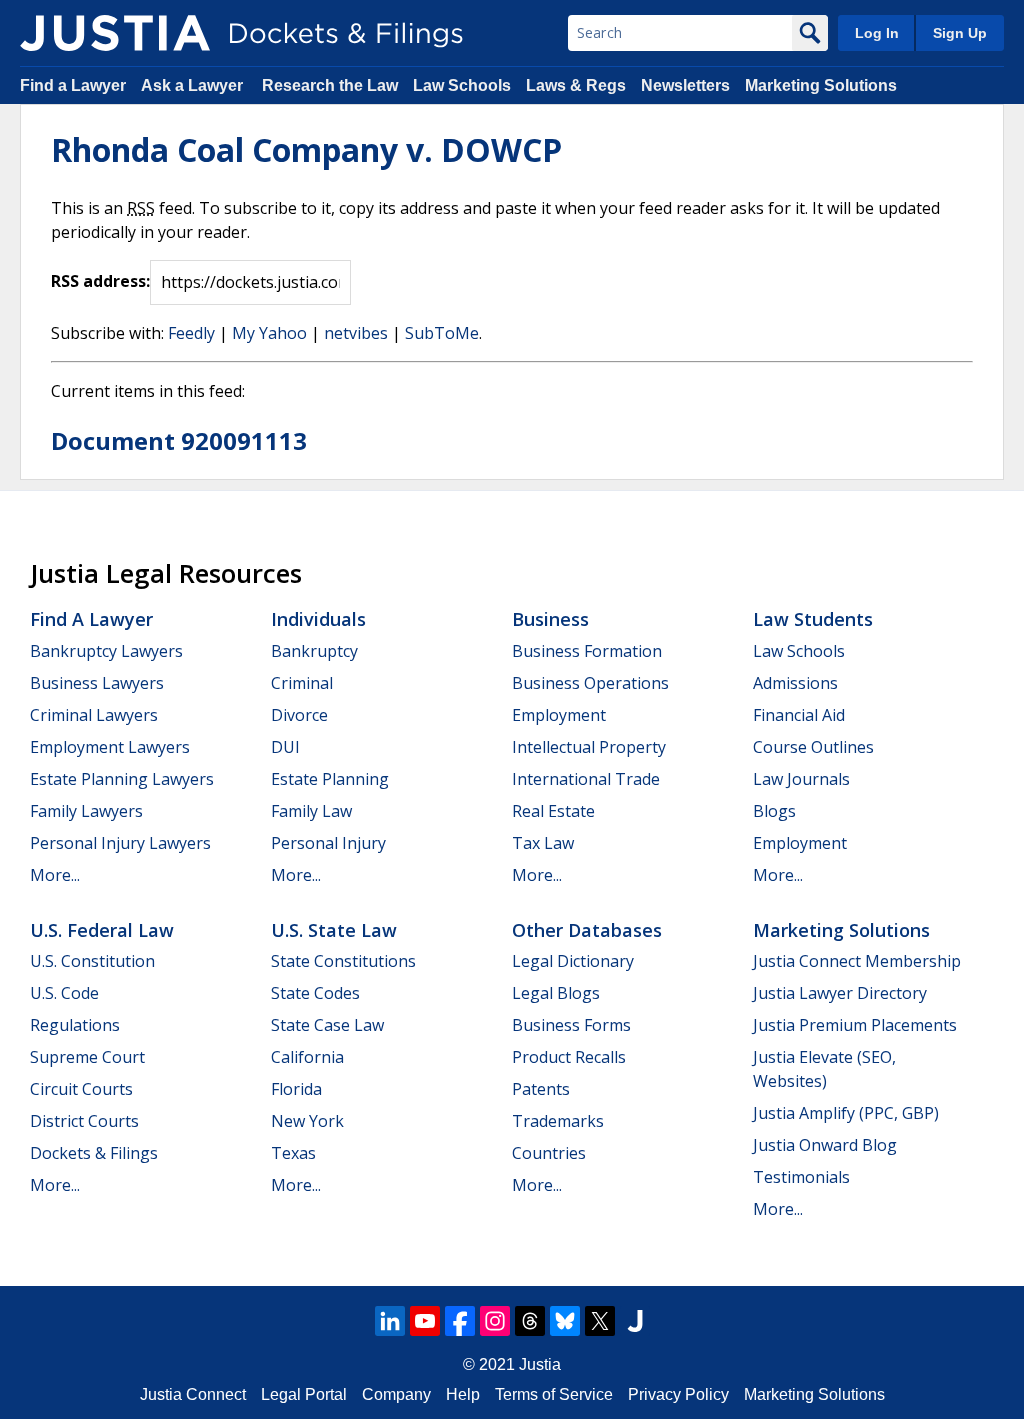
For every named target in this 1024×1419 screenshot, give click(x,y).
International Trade (586, 779)
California (307, 1057)
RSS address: (100, 281)
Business (550, 619)
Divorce (299, 715)
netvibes (356, 333)
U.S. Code (64, 993)
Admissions (795, 683)
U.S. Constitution (92, 961)
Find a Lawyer (73, 85)
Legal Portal (304, 1394)
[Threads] (530, 1321)
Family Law (311, 811)
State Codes (315, 993)
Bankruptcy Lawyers (106, 651)
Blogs (774, 811)
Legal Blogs (556, 993)
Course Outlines (813, 747)
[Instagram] (495, 1321)
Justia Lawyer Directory (840, 993)
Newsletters (685, 85)
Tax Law (543, 843)
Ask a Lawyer (194, 85)
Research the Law (330, 85)
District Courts (84, 1121)
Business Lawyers (97, 683)
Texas (293, 1153)
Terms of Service (554, 1394)
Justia (540, 1364)
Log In (877, 33)
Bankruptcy (314, 651)
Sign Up (960, 33)
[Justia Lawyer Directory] (635, 1321)
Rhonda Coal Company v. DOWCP (306, 149)
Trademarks (558, 1121)
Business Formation (587, 651)
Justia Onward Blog (825, 1145)
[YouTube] (425, 1321)
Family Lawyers (86, 811)
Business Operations (590, 683)
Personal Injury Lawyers (120, 843)
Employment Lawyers (110, 747)
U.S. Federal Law (102, 930)
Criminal (302, 683)
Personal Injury (328, 843)
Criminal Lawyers (94, 715)
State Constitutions (343, 961)
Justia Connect (193, 1394)
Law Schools (462, 85)
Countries (549, 1153)
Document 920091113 (179, 440)
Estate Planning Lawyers (122, 779)
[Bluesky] (565, 1321)
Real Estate (553, 811)
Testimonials (801, 1177)
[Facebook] (460, 1321)
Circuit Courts (81, 1089)
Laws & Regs (576, 85)
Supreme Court (87, 1057)
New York (307, 1121)
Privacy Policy (678, 1394)
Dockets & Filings (94, 1153)
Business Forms (571, 1025)
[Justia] (115, 33)
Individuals (318, 619)
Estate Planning (330, 779)
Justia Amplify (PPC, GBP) (846, 1113)
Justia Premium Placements (855, 1025)
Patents (541, 1089)
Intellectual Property (589, 747)
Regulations (75, 1025)
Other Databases (587, 930)
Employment (559, 715)
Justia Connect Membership (857, 961)
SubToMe (442, 333)
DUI (285, 747)
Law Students (813, 619)
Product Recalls (569, 1057)
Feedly (191, 333)
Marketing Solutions (821, 85)
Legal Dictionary (573, 961)
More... (55, 875)
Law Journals (801, 779)
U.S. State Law (334, 930)
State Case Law (327, 1025)
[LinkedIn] (390, 1321)
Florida (296, 1089)
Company (396, 1394)
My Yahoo (269, 333)
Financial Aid (799, 715)
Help (463, 1394)
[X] (600, 1321)
